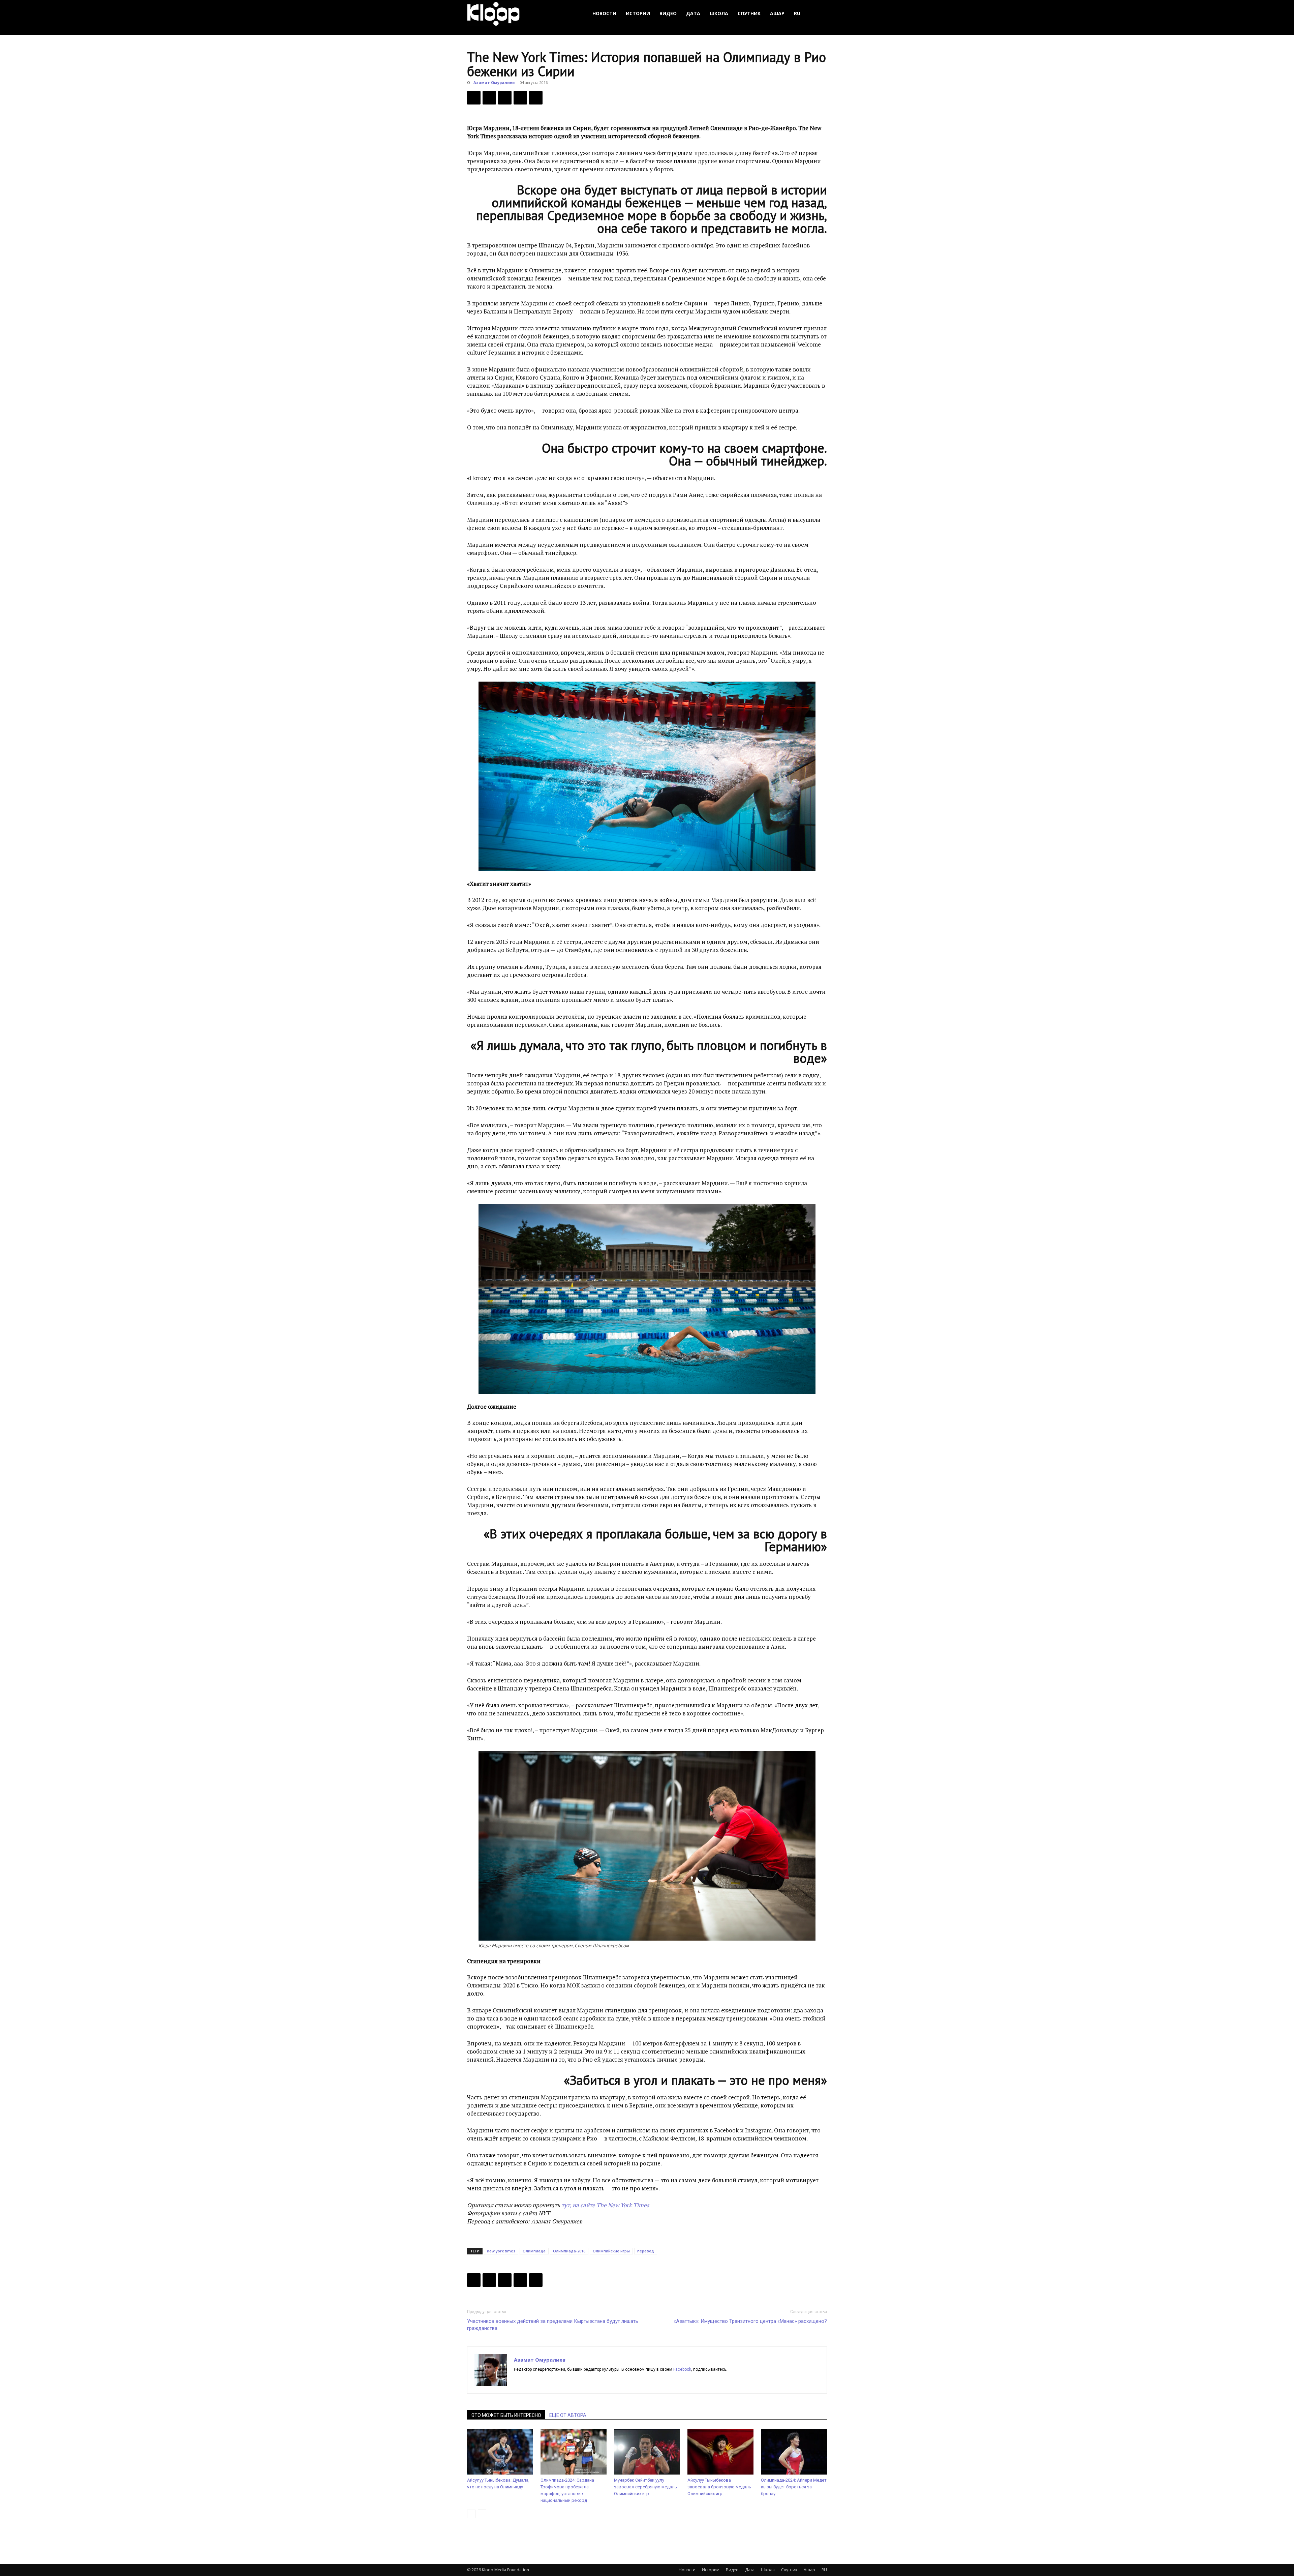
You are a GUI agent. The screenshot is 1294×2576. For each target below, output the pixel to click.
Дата (693, 13)
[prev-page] (471, 2514)
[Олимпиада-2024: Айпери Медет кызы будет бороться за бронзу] (794, 2452)
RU (797, 13)
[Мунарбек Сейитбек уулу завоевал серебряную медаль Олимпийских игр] (647, 2452)
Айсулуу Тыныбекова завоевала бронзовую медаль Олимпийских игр (719, 2487)
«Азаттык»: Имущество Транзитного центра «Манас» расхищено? (750, 2321)
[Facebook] (474, 98)
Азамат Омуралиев (494, 82)
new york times (501, 2251)
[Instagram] (532, 2381)
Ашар (777, 13)
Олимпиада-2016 (569, 2251)
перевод (646, 2251)
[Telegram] (520, 98)
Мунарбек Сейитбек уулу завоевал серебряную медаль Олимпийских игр (645, 2487)
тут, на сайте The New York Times (605, 2205)
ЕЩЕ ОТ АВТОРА (568, 2415)
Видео (668, 13)
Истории (638, 13)
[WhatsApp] (536, 98)
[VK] (505, 98)
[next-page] (482, 2514)
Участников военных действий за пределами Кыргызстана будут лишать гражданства (553, 2325)
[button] (819, 14)
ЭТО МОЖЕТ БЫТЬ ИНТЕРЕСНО (506, 2415)
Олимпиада (534, 2251)
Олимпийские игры (611, 2251)
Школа (719, 13)
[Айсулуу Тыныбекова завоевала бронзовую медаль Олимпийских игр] (720, 2452)
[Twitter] (489, 98)
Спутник (749, 13)
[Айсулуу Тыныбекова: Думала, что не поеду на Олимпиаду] (500, 2452)
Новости (604, 13)
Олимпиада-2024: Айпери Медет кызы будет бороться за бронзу (794, 2487)
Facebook (682, 2369)
